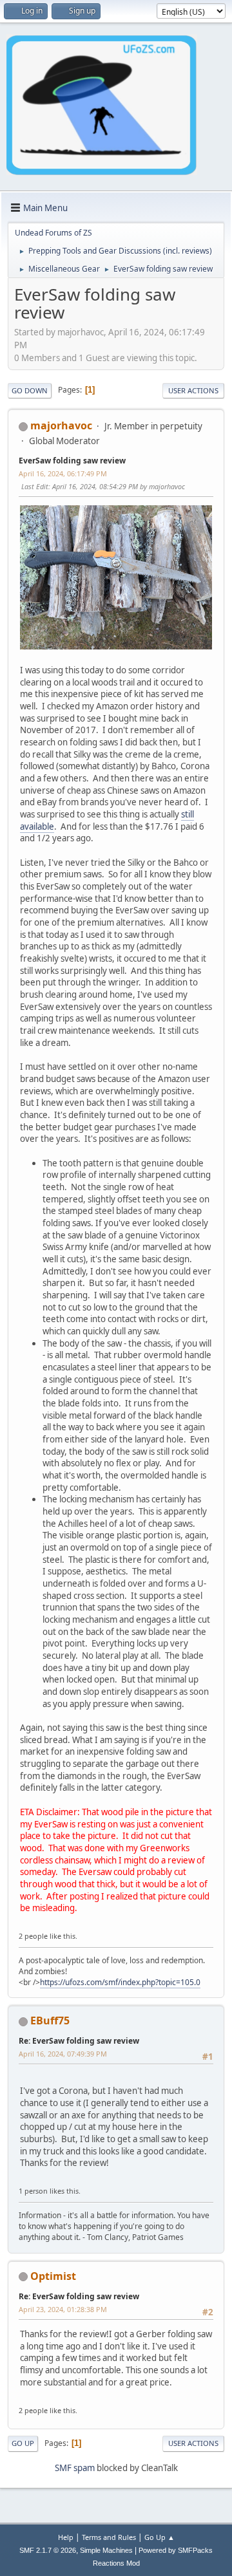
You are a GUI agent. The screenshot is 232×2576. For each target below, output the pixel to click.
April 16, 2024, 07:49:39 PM (63, 2054)
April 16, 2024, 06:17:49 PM (63, 473)
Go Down (30, 390)
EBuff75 (50, 2021)
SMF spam (75, 2468)
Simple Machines (106, 2550)
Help (66, 2537)
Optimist (53, 2276)
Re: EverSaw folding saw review (79, 2041)
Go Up (23, 2443)
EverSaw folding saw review (72, 461)
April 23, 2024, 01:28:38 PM (63, 2309)
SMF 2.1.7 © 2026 (48, 2550)
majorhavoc (61, 425)
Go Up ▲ (159, 2537)
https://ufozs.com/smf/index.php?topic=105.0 (120, 1982)
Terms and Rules (109, 2537)
